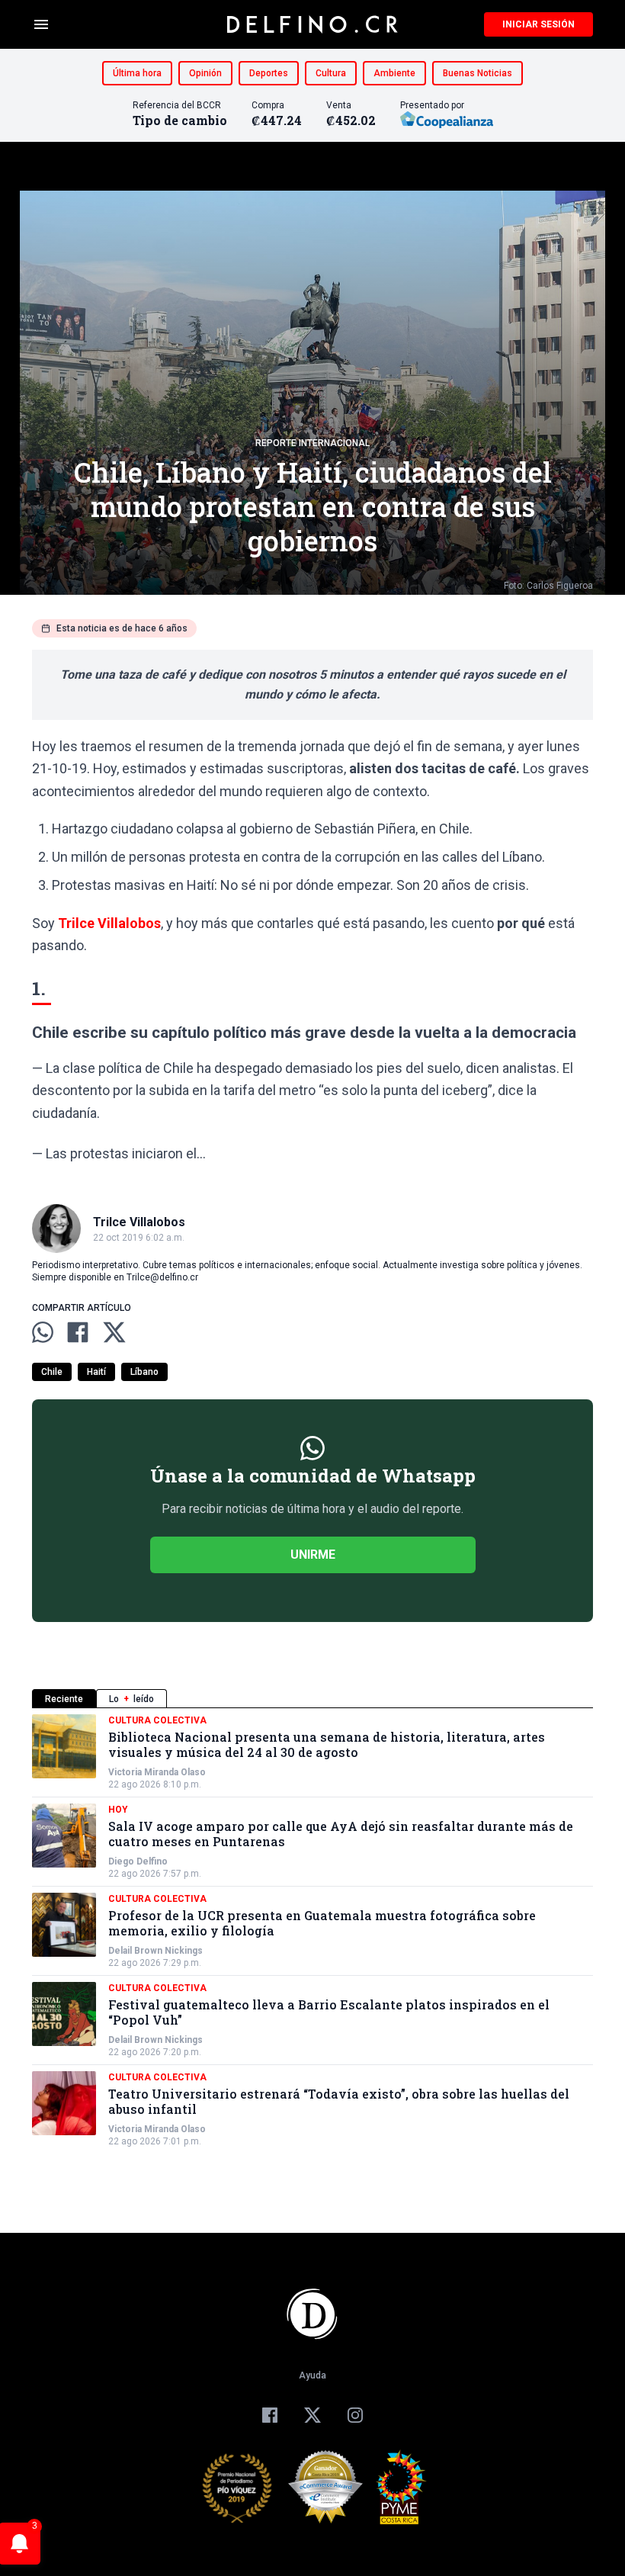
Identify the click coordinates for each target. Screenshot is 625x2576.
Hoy (118, 1810)
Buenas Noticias (478, 73)
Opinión (205, 73)
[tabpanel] (312, 1931)
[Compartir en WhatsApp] (43, 1332)
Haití (96, 1372)
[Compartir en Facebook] (78, 1332)
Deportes (269, 73)
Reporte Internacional (312, 443)
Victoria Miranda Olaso (157, 1772)
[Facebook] (270, 2415)
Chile (52, 1372)
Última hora (137, 73)
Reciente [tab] (64, 1699)
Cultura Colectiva (157, 1720)
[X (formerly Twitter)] (312, 2415)
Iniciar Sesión (538, 24)
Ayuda (312, 2375)
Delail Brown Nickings (155, 1951)
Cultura (331, 73)
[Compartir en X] (114, 1332)
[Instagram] (355, 2415)
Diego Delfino (138, 1861)
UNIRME (313, 1555)
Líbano (144, 1372)
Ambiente (394, 73)
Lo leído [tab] (131, 1699)
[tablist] (312, 1699)
